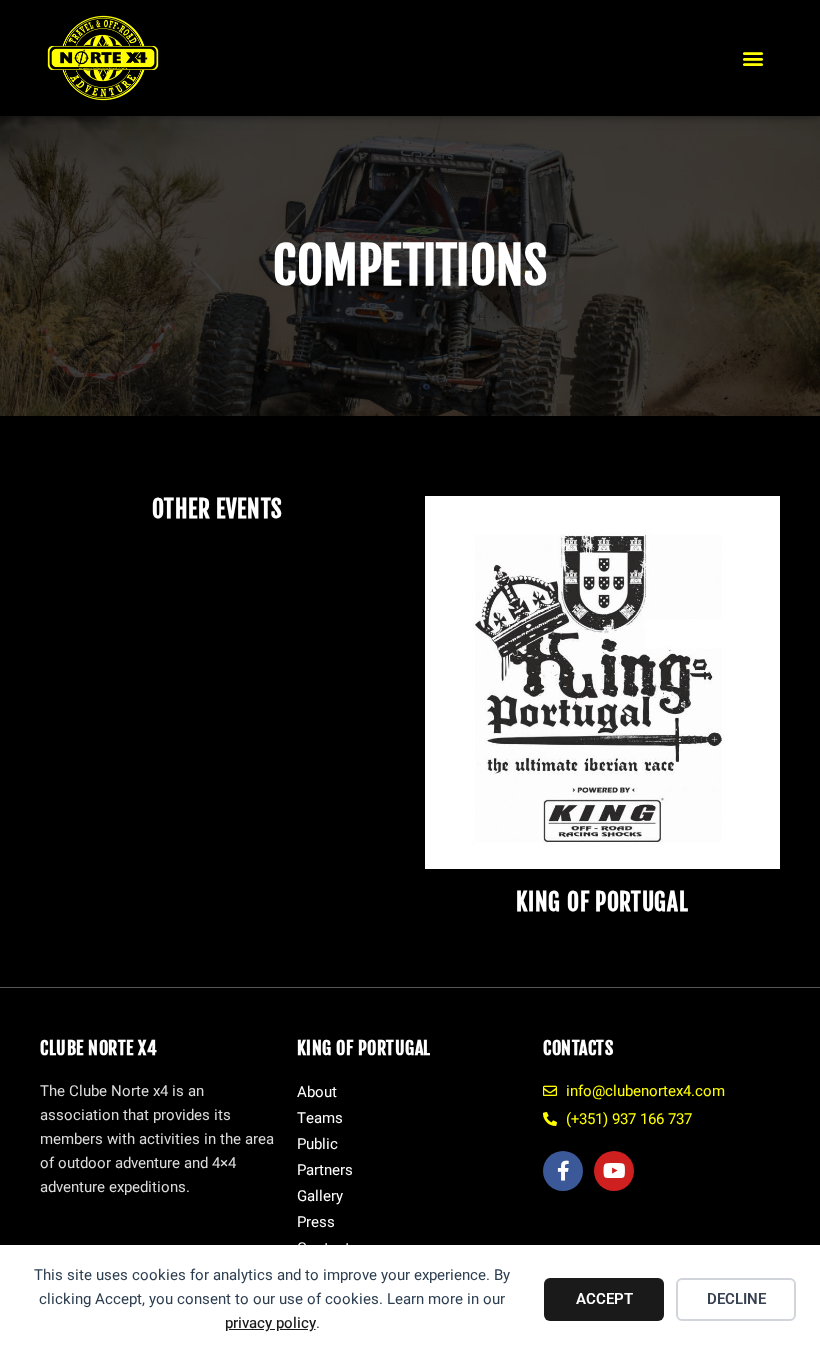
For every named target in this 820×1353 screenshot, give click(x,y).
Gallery (320, 1196)
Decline (736, 1299)
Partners (325, 1170)
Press (316, 1222)
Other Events (217, 509)
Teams (320, 1118)
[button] (753, 58)
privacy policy (270, 1323)
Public (317, 1144)
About (317, 1092)
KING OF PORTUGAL (602, 902)
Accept (604, 1299)
